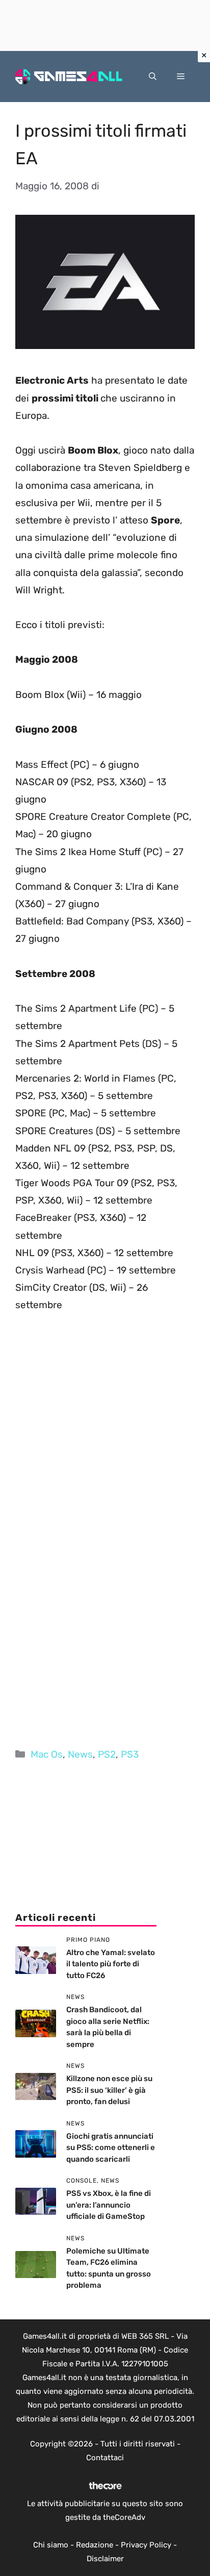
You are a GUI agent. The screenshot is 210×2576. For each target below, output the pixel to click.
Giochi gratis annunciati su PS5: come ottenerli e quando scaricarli (111, 2148)
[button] (153, 77)
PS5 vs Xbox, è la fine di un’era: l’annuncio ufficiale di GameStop (109, 2205)
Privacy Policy (146, 2545)
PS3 (130, 1754)
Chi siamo (51, 2545)
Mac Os (47, 1754)
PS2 (107, 1754)
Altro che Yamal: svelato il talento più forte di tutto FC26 (111, 1964)
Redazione (95, 2545)
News (80, 1754)
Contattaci (105, 2458)
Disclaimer (105, 2559)
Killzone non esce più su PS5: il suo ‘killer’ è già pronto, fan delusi (109, 2090)
